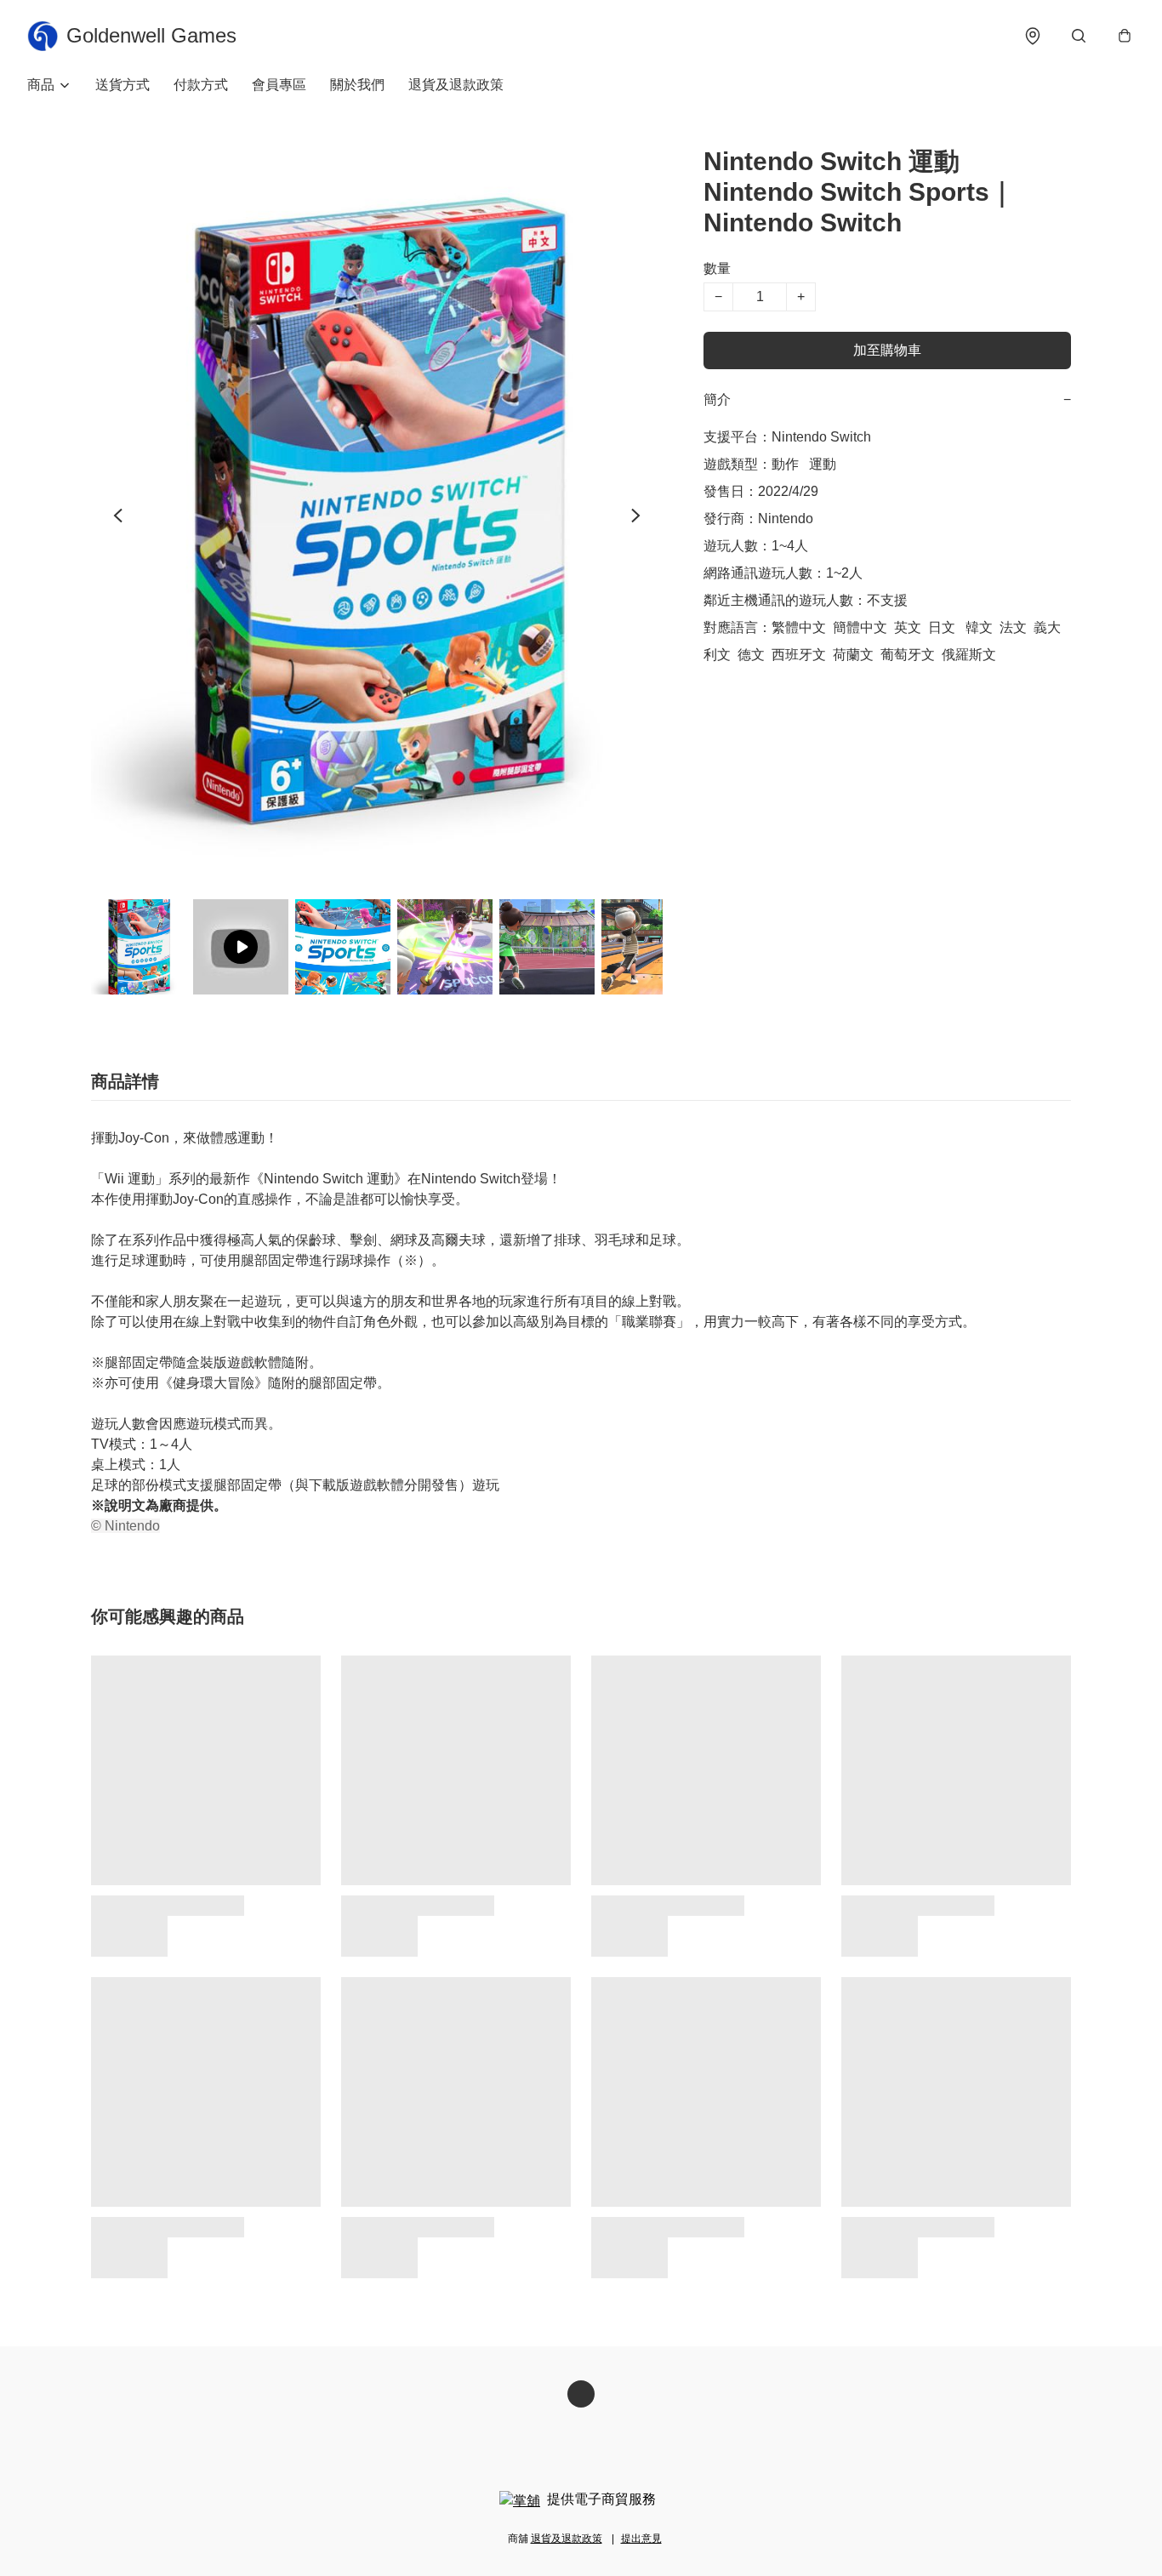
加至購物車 (887, 350)
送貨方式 (122, 85)
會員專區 (279, 85)
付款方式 (201, 85)
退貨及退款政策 (456, 85)
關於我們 (357, 85)
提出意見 (641, 2539)
